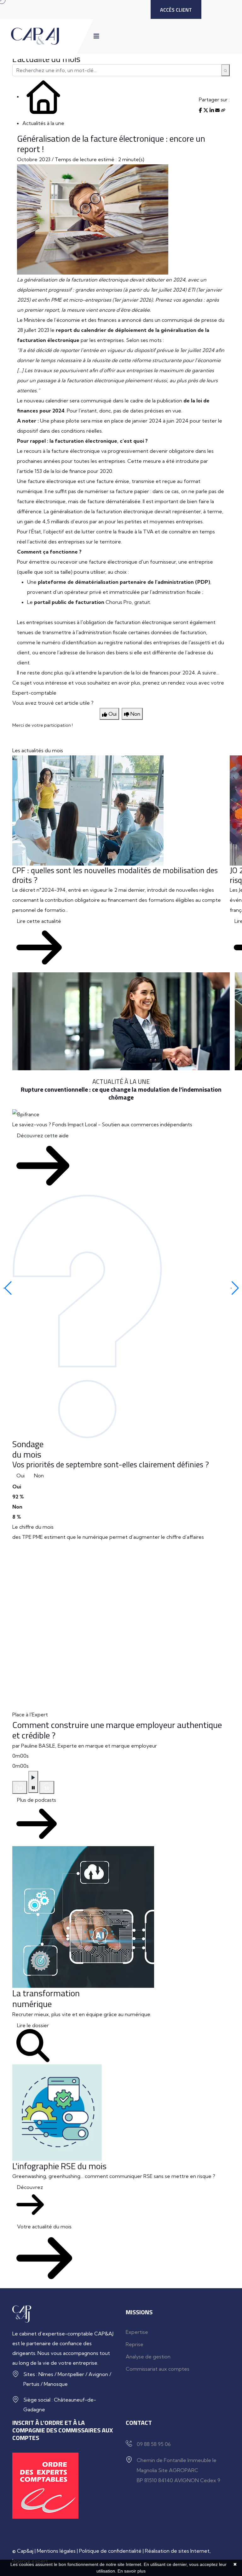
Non (39, 1476)
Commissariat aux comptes (158, 2369)
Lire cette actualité (39, 921)
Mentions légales (56, 2551)
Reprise (135, 2344)
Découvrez (30, 2187)
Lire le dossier (33, 2025)
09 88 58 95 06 (154, 2444)
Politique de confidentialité (110, 2551)
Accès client (176, 10)
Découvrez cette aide (43, 1135)
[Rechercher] (225, 70)
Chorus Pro (119, 602)
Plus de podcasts (37, 1800)
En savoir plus (132, 2571)
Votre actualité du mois (44, 2226)
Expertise (137, 2332)
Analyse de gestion (148, 2357)
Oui (20, 1476)
